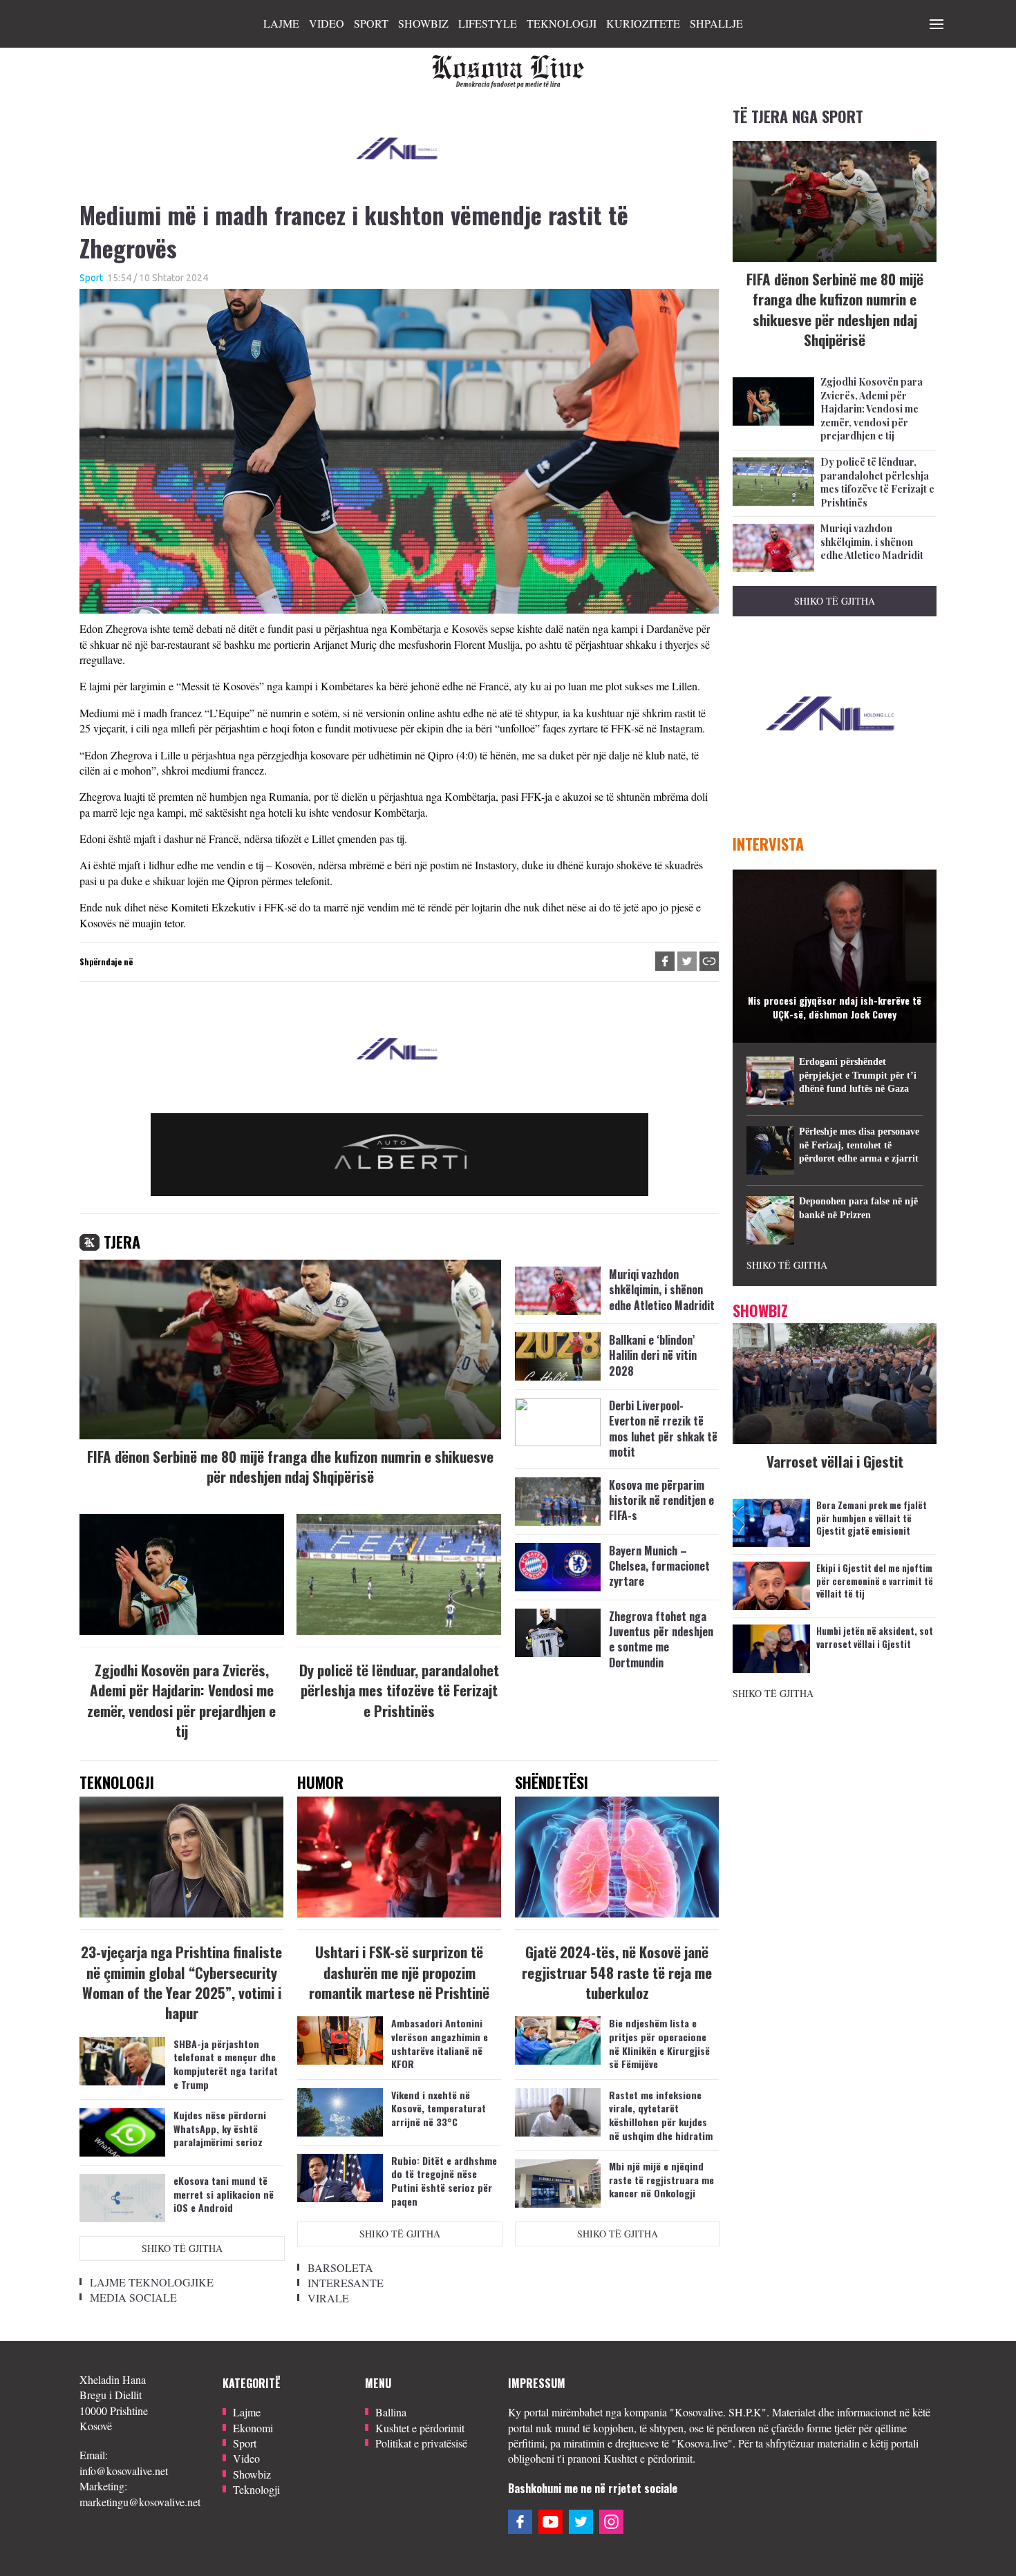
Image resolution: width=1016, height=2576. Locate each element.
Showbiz (423, 23)
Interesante (346, 2283)
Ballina (391, 2412)
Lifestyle (488, 23)
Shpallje (716, 23)
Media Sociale (133, 2297)
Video (327, 23)
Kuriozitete (643, 23)
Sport (371, 23)
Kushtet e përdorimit (420, 2428)
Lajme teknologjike (152, 2282)
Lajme (281, 23)
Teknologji (562, 23)
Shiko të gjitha (182, 2248)
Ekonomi (253, 2428)
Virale (328, 2298)
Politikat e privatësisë (421, 2443)
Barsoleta (340, 2267)
